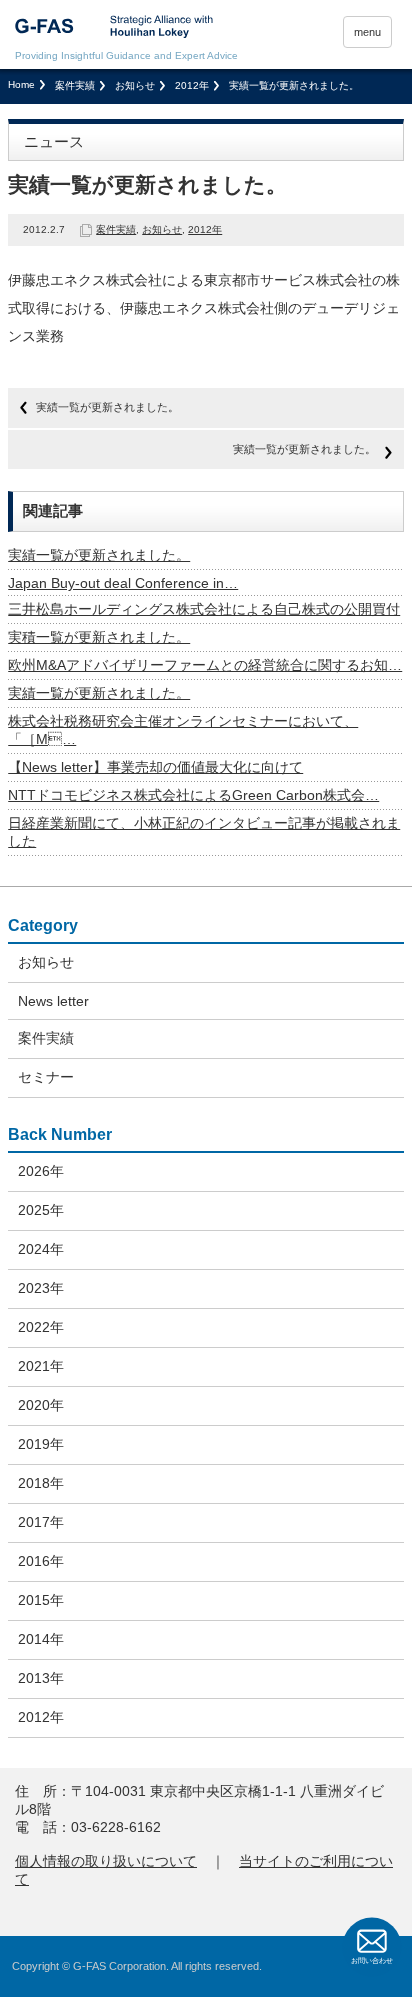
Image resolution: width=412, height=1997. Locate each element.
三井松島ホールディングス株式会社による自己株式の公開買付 (204, 609)
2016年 (41, 1561)
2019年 (41, 1444)
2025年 (41, 1210)
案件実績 (75, 85)
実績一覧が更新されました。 (107, 407)
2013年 (41, 1678)
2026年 (41, 1171)
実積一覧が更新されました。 (99, 637)
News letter (53, 1001)
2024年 (41, 1249)
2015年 (41, 1600)
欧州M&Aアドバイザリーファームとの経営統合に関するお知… (205, 665)
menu (367, 32)
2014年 (41, 1639)
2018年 (41, 1483)
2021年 (41, 1366)
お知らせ (135, 85)
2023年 (41, 1288)
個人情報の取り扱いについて (106, 1861)
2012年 (192, 85)
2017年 (41, 1522)
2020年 (41, 1405)
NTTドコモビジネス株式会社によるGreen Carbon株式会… (193, 795)
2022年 (41, 1327)
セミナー (46, 1077)
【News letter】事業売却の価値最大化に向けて (155, 767)
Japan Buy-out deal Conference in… (123, 583)
